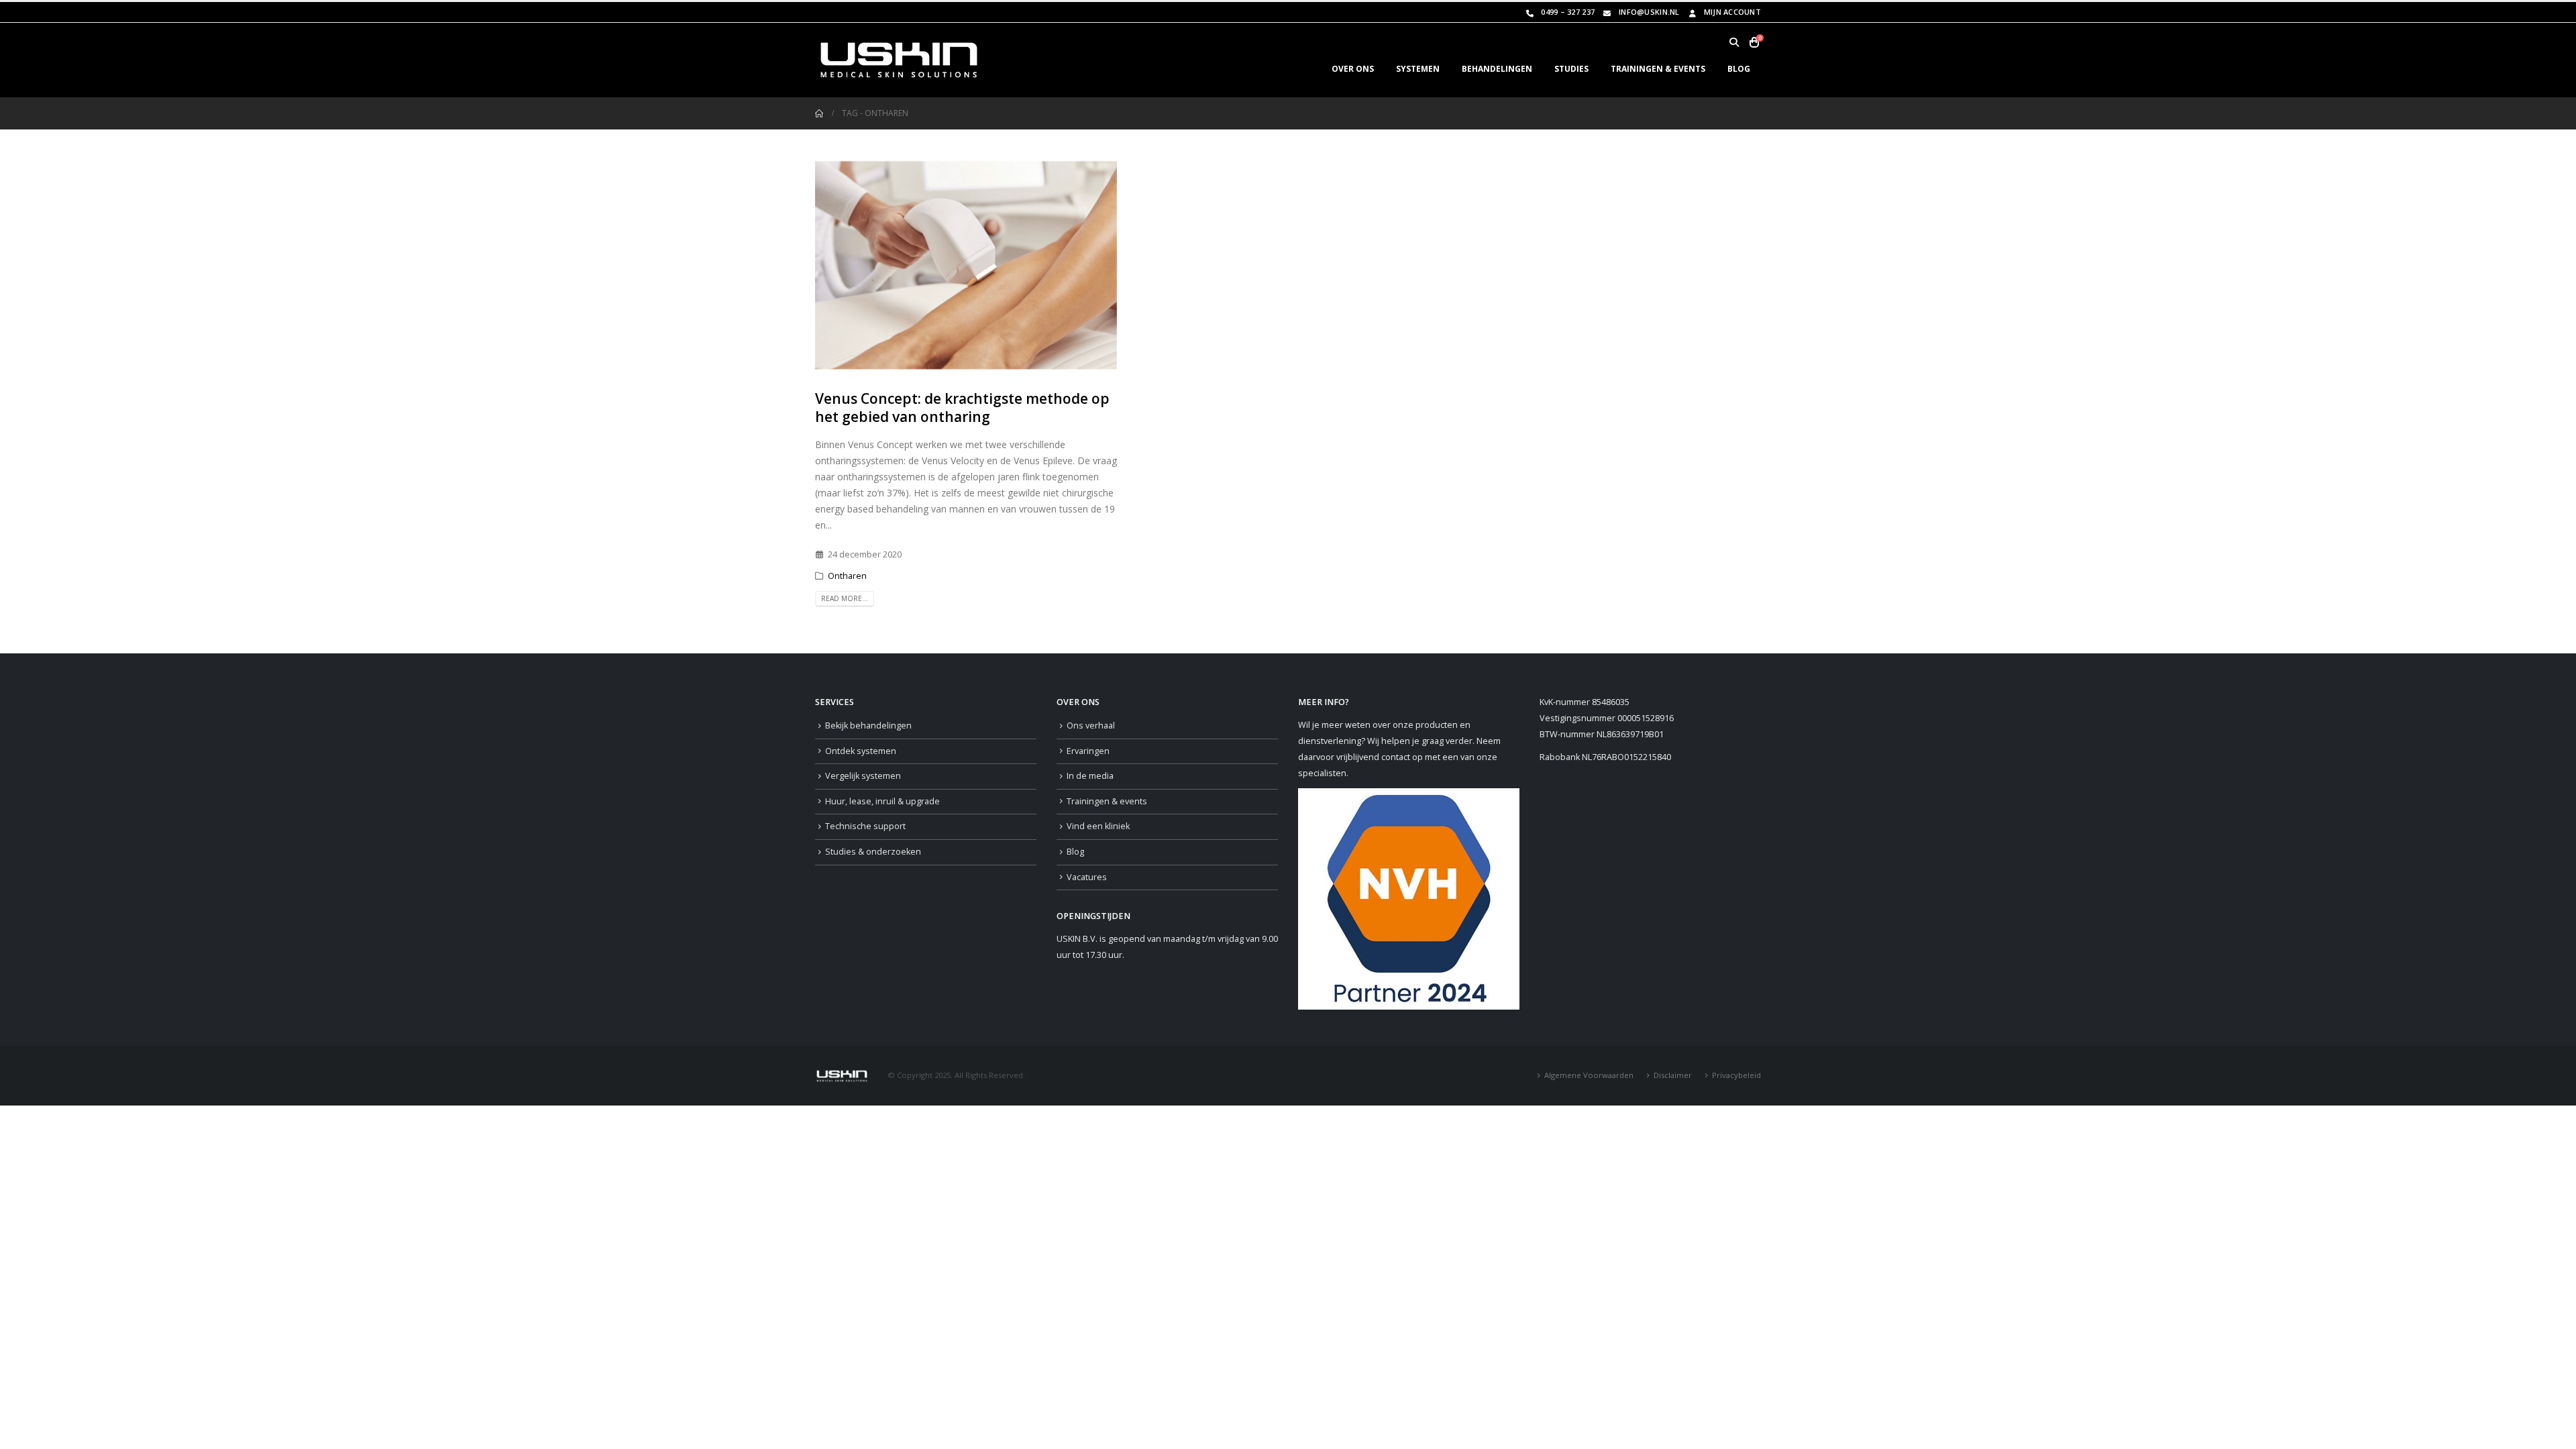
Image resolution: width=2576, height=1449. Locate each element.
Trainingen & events (1107, 801)
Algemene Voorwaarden (1589, 1075)
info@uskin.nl (1649, 12)
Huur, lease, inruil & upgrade (882, 801)
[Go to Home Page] (819, 113)
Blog (1075, 852)
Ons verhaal (1091, 726)
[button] (1734, 42)
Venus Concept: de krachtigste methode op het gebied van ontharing (962, 408)
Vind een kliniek (1098, 826)
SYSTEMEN (1418, 69)
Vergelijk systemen (863, 776)
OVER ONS (1353, 69)
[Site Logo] (899, 60)
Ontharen (847, 576)
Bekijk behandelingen (868, 726)
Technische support (865, 826)
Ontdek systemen (861, 751)
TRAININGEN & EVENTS (1658, 69)
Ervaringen (1088, 751)
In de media (1090, 776)
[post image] (966, 266)
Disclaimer (1673, 1075)
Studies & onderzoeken (873, 852)
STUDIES (1571, 69)
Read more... (845, 598)
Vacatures (1087, 877)
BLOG (1739, 69)
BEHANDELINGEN (1497, 69)
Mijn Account (1732, 12)
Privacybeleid (1736, 1075)
